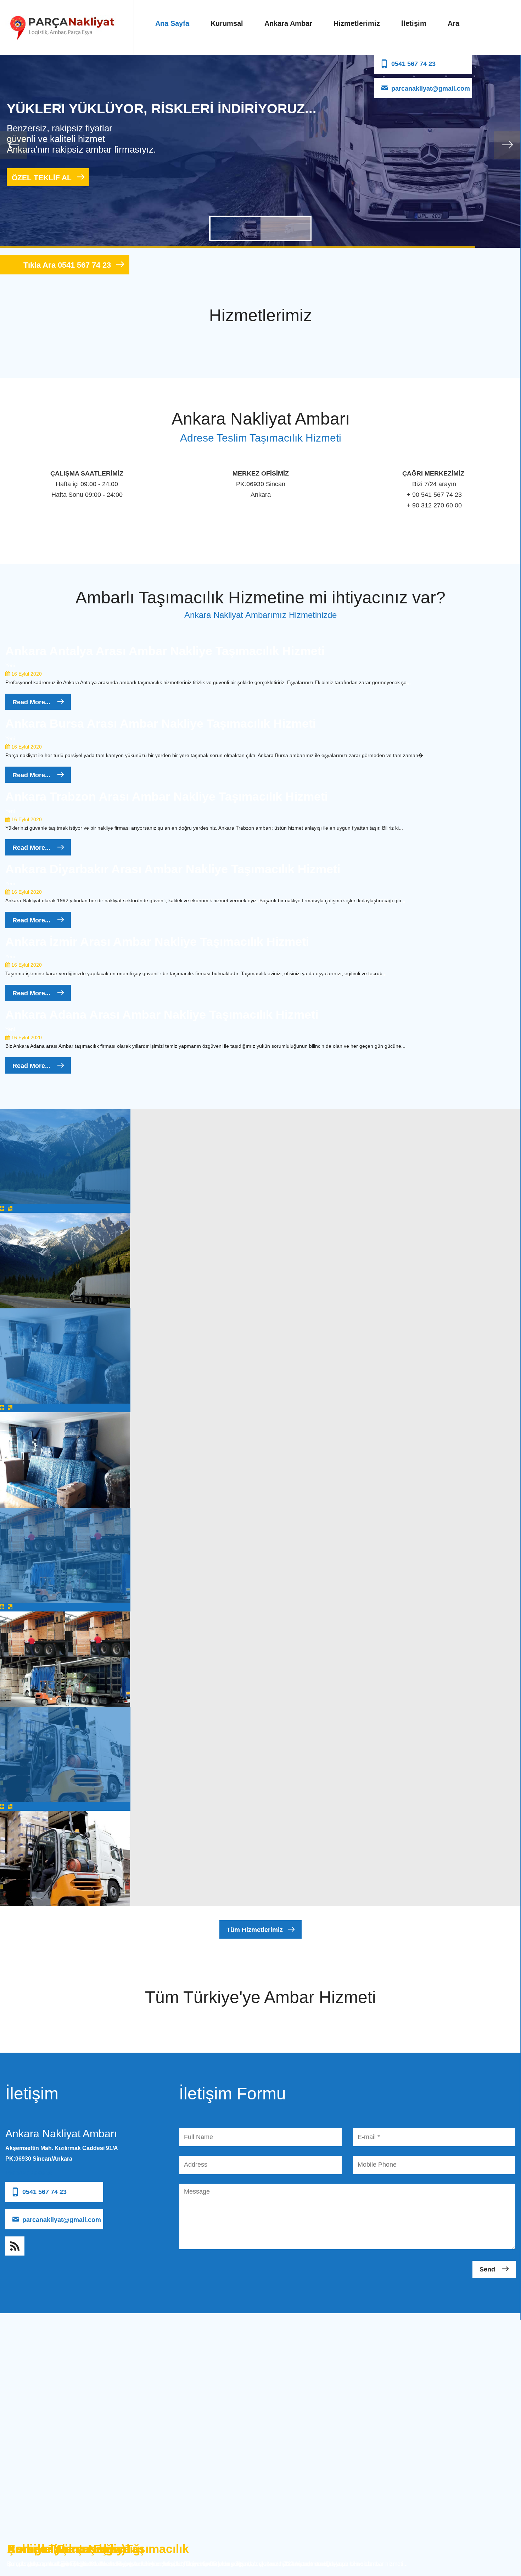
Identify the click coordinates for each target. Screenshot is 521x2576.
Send (488, 2269)
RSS (15, 2246)
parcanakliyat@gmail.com (431, 89)
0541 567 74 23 (413, 64)
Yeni (10, 665)
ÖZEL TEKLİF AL (42, 178)
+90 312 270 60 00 (29, 2173)
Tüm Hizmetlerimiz (255, 1930)
